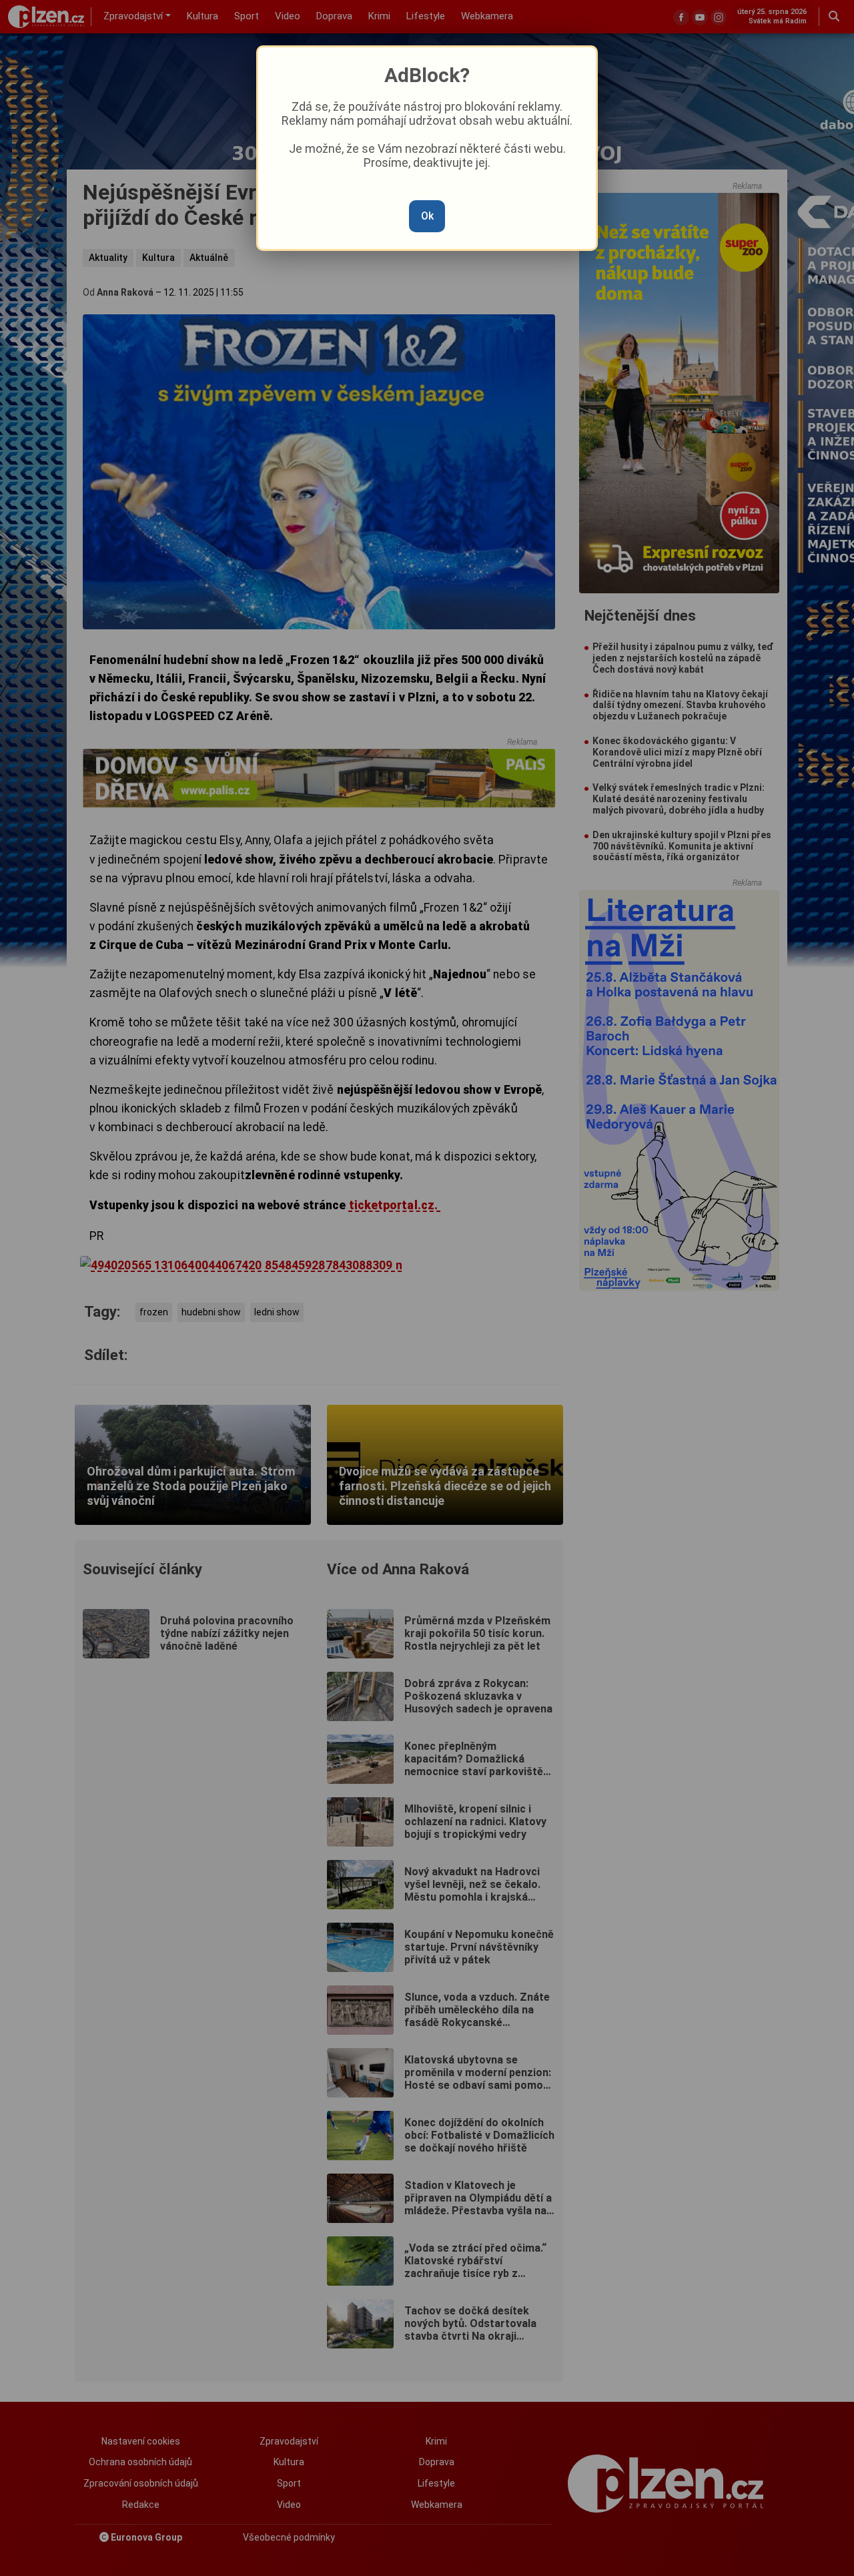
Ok (427, 216)
